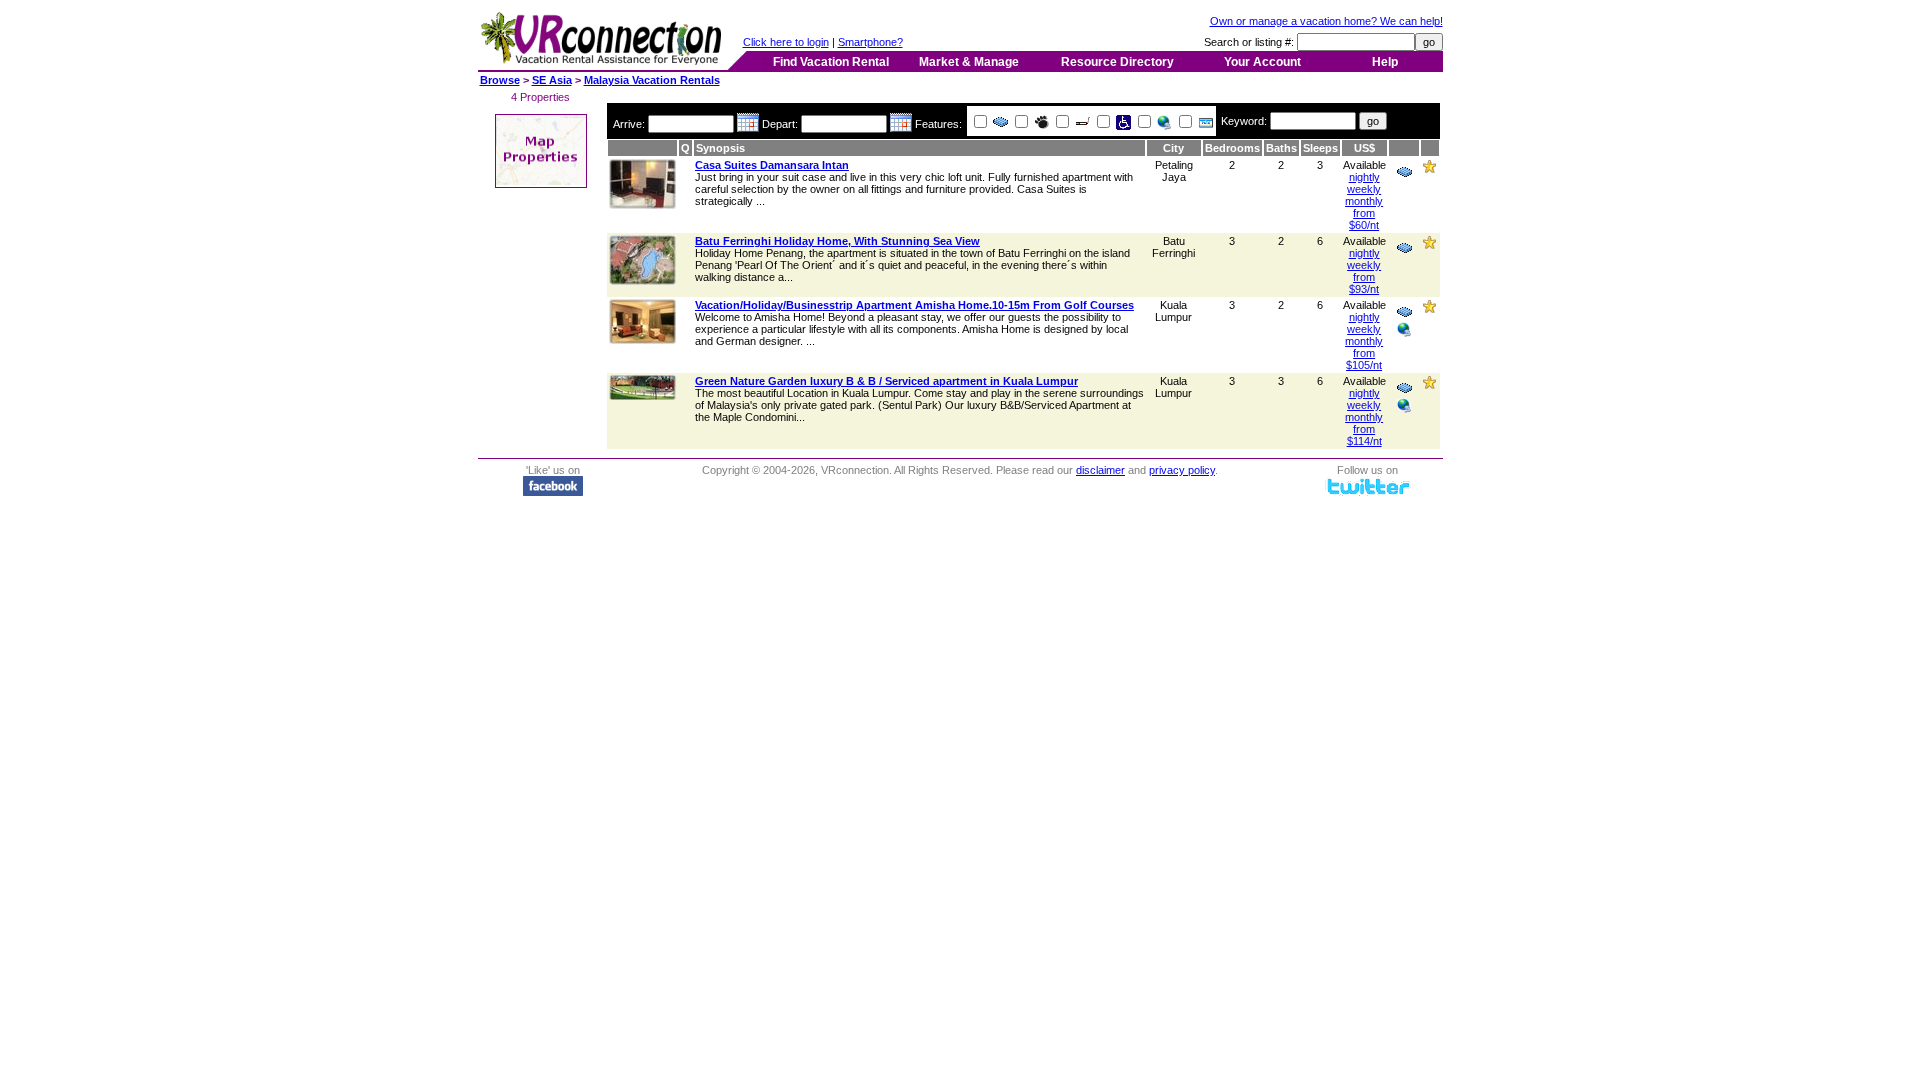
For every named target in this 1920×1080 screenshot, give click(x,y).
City (1173, 148)
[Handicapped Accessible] (1122, 124)
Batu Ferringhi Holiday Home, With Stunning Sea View (837, 241)
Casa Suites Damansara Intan (772, 165)
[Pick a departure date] (901, 124)
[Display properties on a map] (541, 181)
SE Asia (552, 80)
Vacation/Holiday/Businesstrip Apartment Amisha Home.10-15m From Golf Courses (914, 305)
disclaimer (1100, 470)
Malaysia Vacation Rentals (652, 80)
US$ (1364, 148)
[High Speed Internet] (1163, 124)
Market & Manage (969, 62)
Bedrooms (1232, 148)
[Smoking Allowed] (1081, 124)
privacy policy (1182, 470)
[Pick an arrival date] (748, 124)
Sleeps (1320, 148)
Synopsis (720, 148)
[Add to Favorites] (1429, 170)
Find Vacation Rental (831, 62)
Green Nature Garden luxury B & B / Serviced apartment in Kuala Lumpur (886, 381)
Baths (1281, 148)
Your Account (1262, 62)
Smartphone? (870, 42)
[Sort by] (642, 148)
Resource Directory (1117, 62)
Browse (500, 80)
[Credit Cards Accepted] (1204, 124)
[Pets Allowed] (1040, 124)
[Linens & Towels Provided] (999, 124)
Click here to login (786, 42)
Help (1385, 62)
